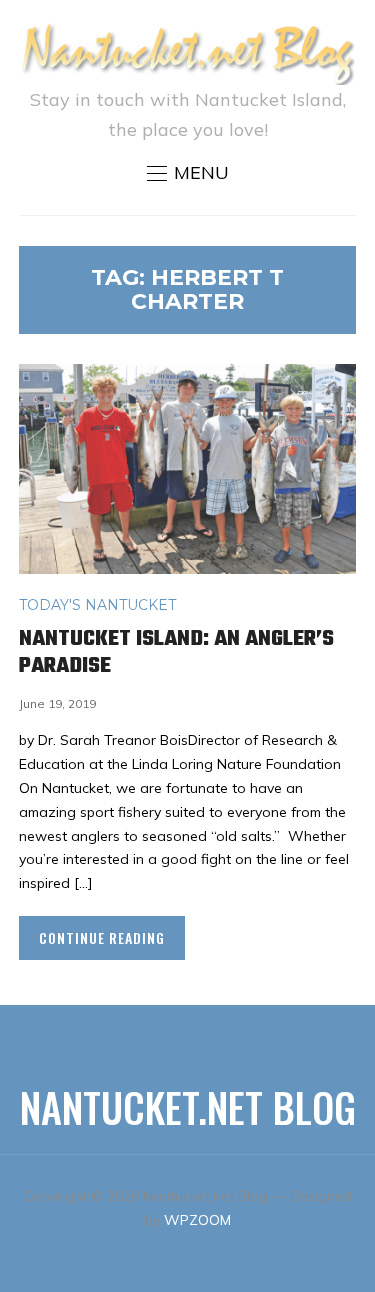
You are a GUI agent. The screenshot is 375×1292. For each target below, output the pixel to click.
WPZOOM (197, 1220)
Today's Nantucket (97, 605)
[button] (188, 173)
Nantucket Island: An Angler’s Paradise (176, 652)
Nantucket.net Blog (188, 1107)
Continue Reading (102, 937)
